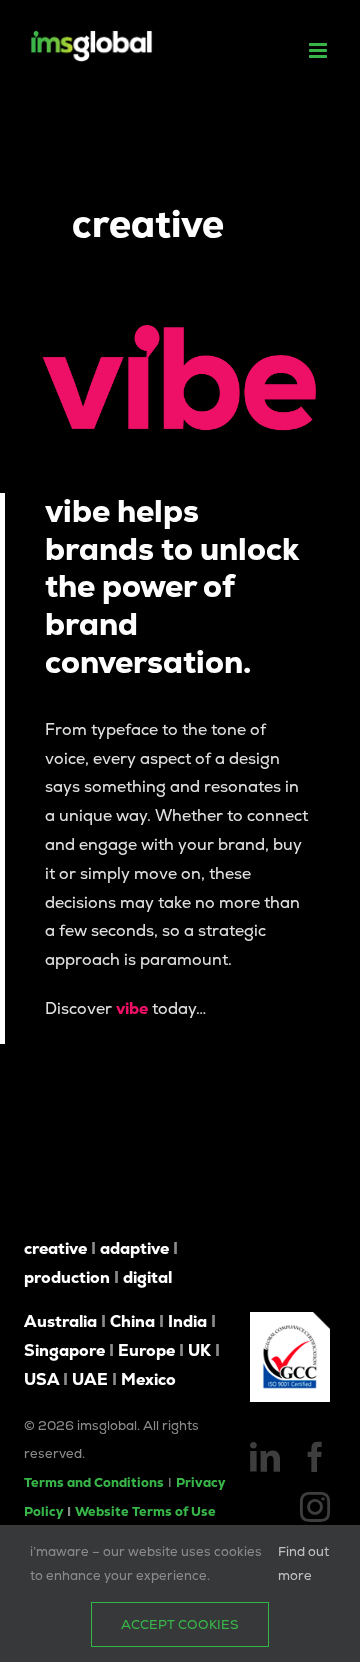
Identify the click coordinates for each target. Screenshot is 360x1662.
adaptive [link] (134, 1248)
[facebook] (315, 1457)
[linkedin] (265, 1457)
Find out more (303, 1563)
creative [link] (55, 1248)
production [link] (67, 1277)
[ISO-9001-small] (290, 1319)
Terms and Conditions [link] (94, 1482)
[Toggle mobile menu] (319, 50)
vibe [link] (132, 1008)
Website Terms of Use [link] (145, 1511)
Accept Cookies (180, 1624)
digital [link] (147, 1277)
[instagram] (315, 1507)
